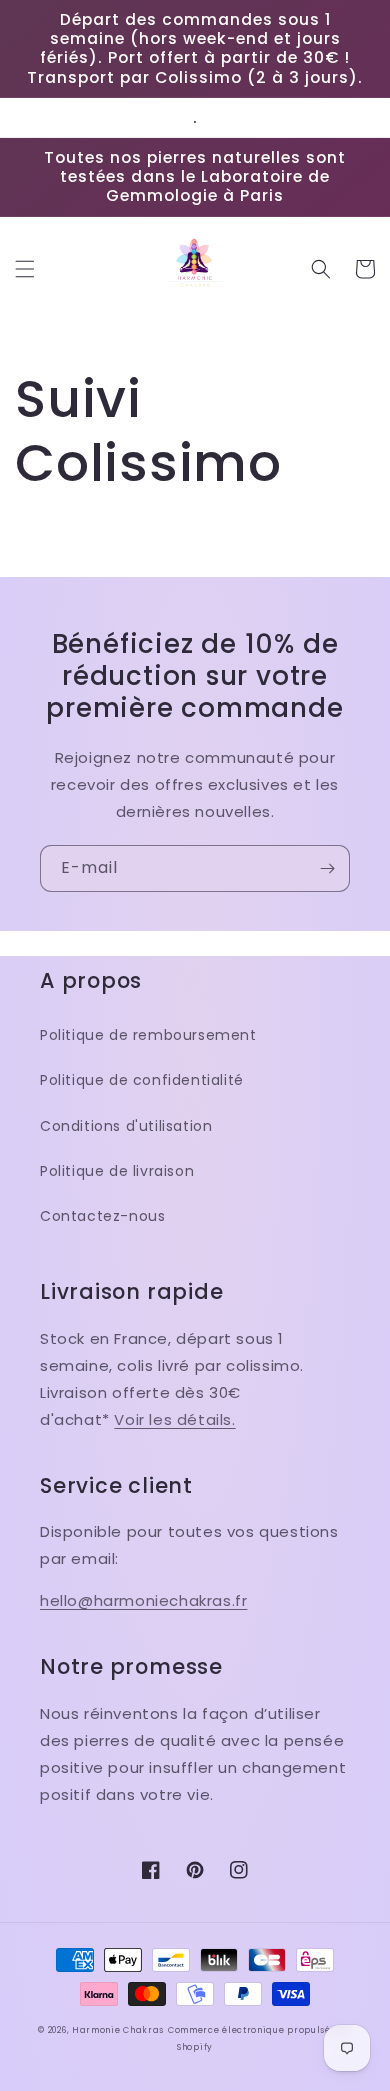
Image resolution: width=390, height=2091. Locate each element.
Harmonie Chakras (118, 2030)
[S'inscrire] (327, 868)
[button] (25, 269)
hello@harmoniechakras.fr (143, 1600)
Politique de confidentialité (142, 1080)
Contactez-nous (102, 1216)
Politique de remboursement (148, 1035)
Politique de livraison (117, 1171)
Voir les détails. (174, 1419)
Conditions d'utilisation (126, 1126)
